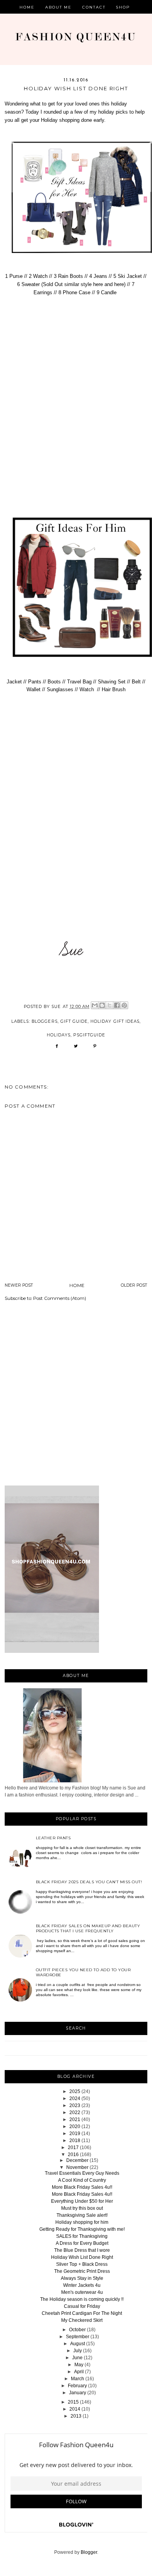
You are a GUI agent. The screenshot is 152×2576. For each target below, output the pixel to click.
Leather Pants (53, 1838)
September (78, 2337)
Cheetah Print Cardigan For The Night (82, 2313)
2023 (75, 2105)
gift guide (74, 1021)
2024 (75, 2098)
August (78, 2344)
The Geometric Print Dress (82, 2271)
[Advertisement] (76, 1395)
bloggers (44, 1021)
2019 (75, 2133)
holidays (59, 1035)
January (78, 2393)
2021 (75, 2119)
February (77, 2386)
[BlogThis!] (102, 1005)
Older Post (134, 1285)
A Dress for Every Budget (82, 2243)
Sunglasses (60, 689)
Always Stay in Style (82, 2278)
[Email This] (95, 1005)
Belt (136, 682)
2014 (75, 2409)
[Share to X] (110, 1005)
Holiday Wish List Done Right (82, 2257)
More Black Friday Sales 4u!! (82, 2187)
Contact (94, 7)
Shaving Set (112, 682)
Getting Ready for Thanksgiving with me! (82, 2229)
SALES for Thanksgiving (82, 2236)
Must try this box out (82, 2208)
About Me (59, 7)
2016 (73, 2155)
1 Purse (14, 276)
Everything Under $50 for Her (82, 2201)
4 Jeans (98, 276)
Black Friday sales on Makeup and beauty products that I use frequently (88, 1928)
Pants (35, 682)
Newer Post (19, 1285)
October (77, 2330)
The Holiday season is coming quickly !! (82, 2299)
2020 (75, 2126)
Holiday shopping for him (82, 2222)
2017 (73, 2148)
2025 (75, 2091)
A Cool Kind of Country (82, 2180)
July (78, 2351)
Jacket (15, 682)
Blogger (89, 2552)
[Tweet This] (76, 1049)
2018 (75, 2141)
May (79, 2365)
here (99, 284)
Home (27, 7)
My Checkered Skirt (82, 2320)
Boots (54, 682)
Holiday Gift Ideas (115, 1021)
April (79, 2372)
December (77, 2160)
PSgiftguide (89, 1035)
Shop (123, 7)
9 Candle (107, 292)
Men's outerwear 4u (82, 2292)
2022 (75, 2112)
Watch (87, 689)
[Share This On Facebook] (57, 1049)
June (77, 2358)
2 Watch (38, 276)
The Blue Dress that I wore (82, 2250)
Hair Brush (114, 689)
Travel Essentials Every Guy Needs (82, 2173)
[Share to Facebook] (117, 1005)
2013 (76, 2416)
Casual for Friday (82, 2306)
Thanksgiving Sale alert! (82, 2215)
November (77, 2167)
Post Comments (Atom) (60, 1298)
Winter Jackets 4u (82, 2285)
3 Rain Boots (68, 276)
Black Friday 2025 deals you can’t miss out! (89, 1882)
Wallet (34, 689)
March (78, 2379)
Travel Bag (79, 682)
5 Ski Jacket (127, 276)
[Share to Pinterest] (124, 1005)
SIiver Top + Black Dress (82, 2264)
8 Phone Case (75, 292)
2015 (73, 2402)
